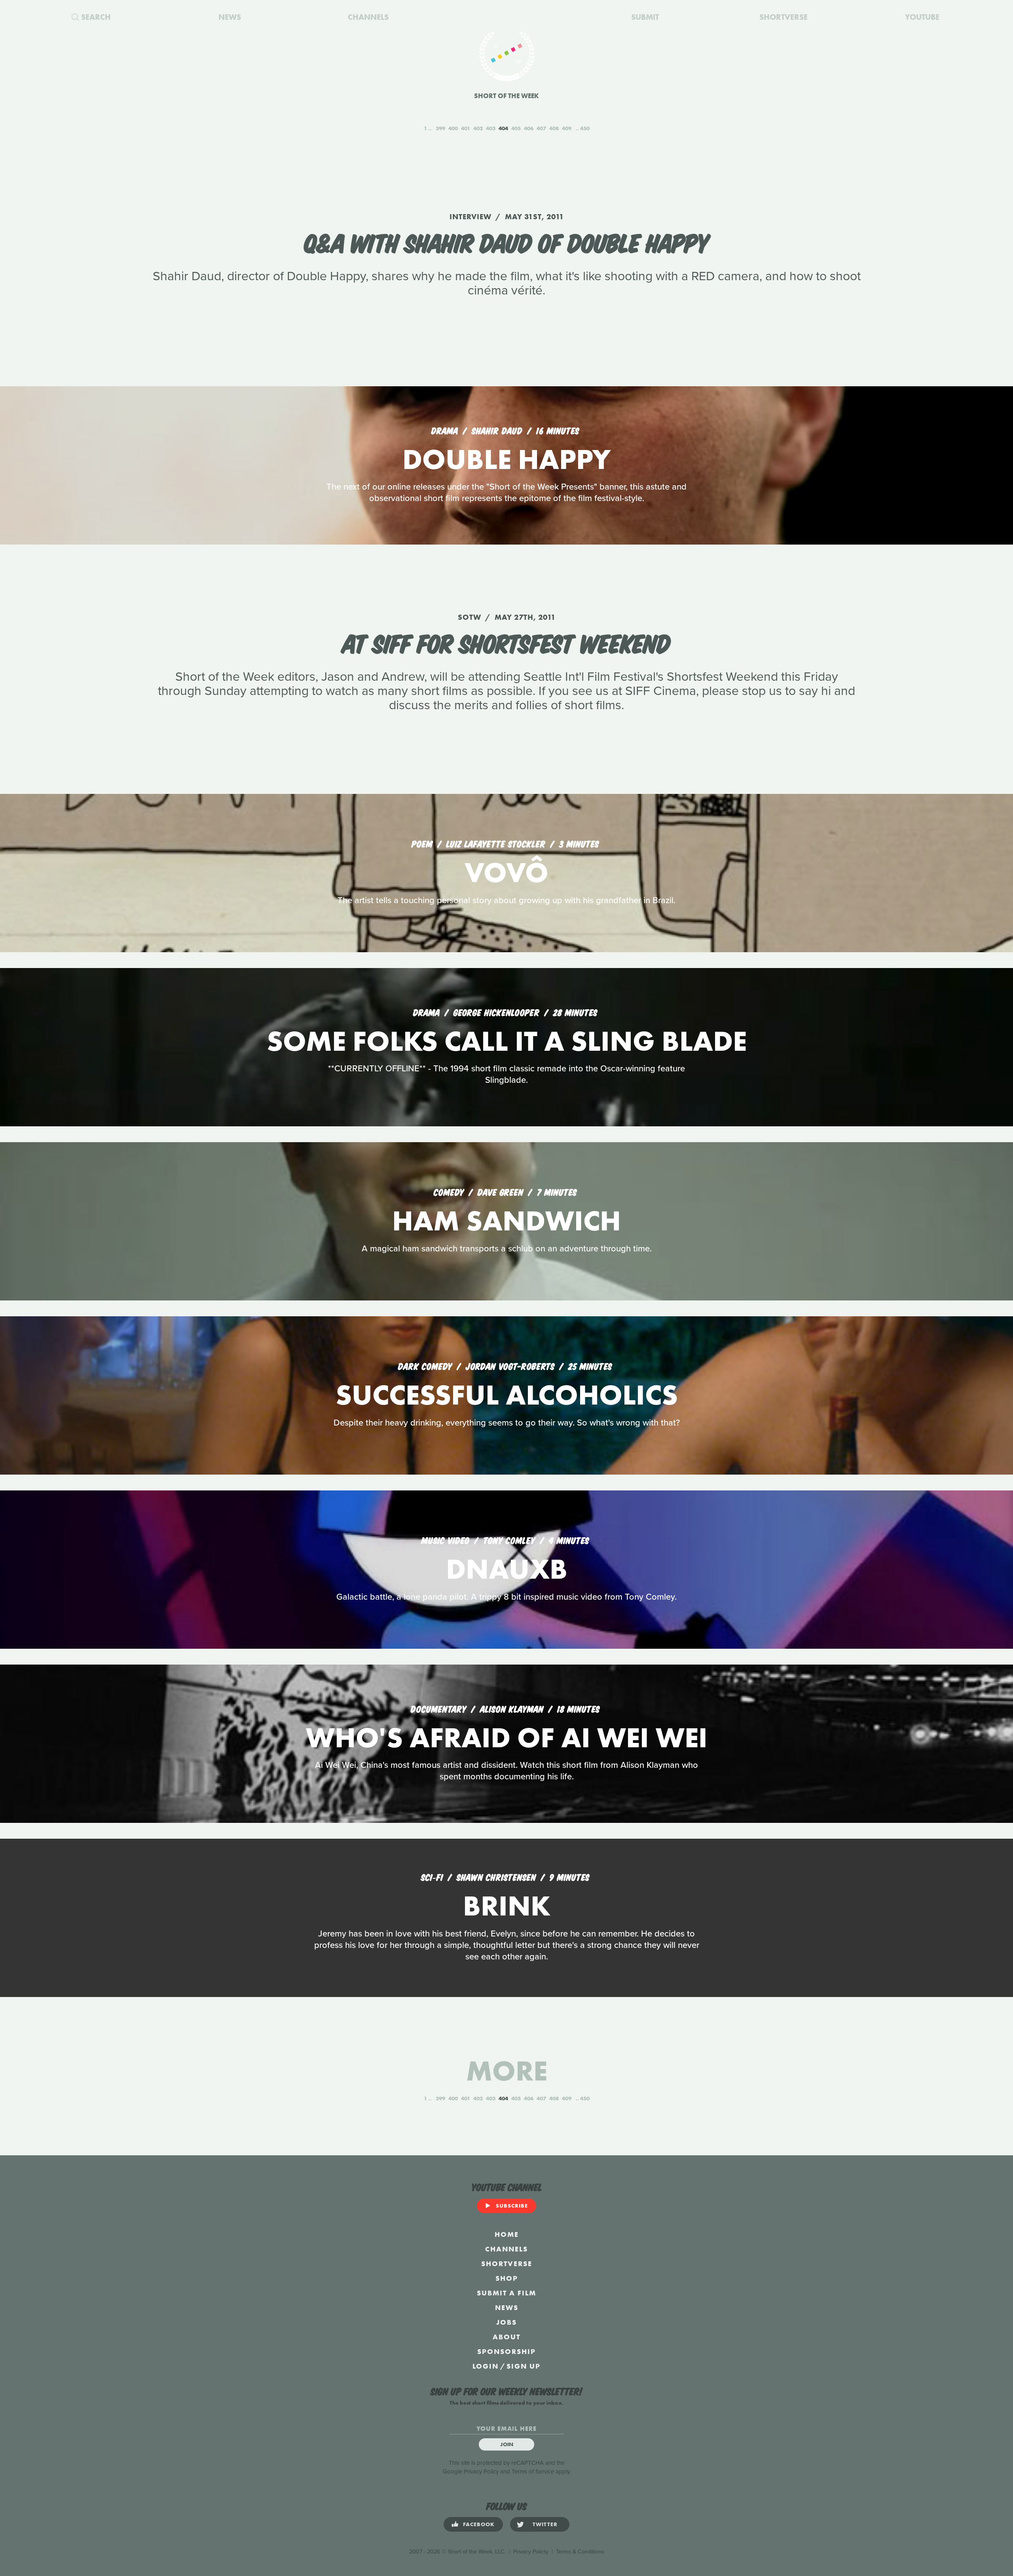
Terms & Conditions (580, 2552)
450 (585, 128)
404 (503, 128)
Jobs (506, 2322)
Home (507, 2234)
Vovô (506, 872)
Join (507, 2444)
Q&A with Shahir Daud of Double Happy (506, 241)
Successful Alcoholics (507, 1395)
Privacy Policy (481, 2472)
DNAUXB (507, 1569)
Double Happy (506, 459)
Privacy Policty (531, 2552)
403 (491, 128)
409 (567, 128)
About (506, 2337)
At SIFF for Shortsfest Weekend (506, 642)
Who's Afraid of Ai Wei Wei (507, 1738)
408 (554, 128)
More (507, 2071)
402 (478, 128)
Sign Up (524, 2366)
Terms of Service (533, 2472)
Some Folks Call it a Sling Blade (507, 1041)
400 (453, 128)
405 (516, 128)
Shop (507, 2278)
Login (486, 2366)
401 (466, 128)
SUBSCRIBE (512, 2206)
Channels (506, 2249)
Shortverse (507, 2264)
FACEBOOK (479, 2524)
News (507, 2307)
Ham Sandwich (506, 1221)
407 (541, 128)
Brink (507, 1906)
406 (529, 128)
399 (440, 128)
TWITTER (545, 2524)
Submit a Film (506, 2293)
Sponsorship (506, 2351)
